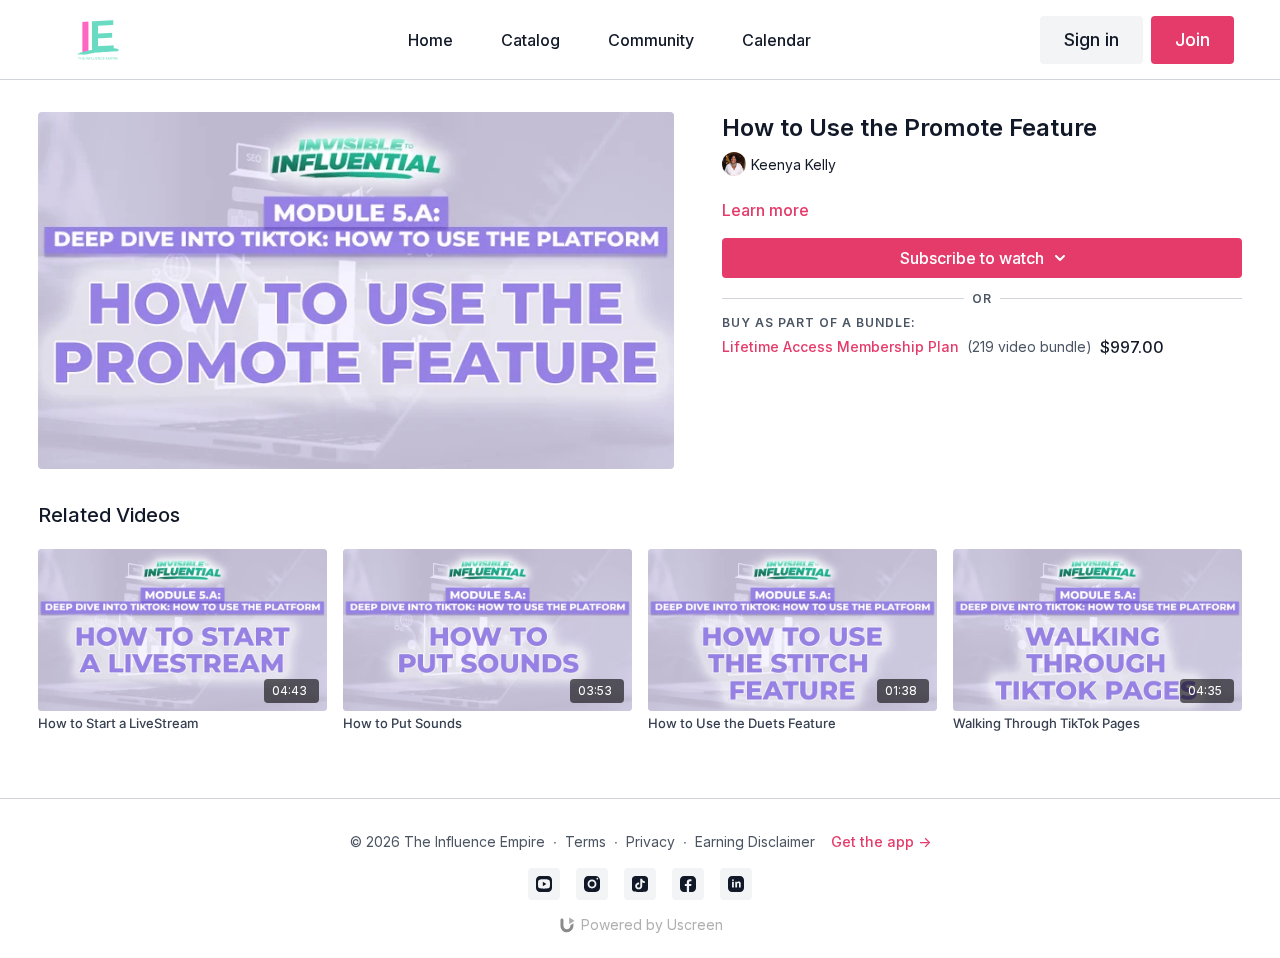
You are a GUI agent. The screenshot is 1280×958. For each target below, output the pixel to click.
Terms (585, 841)
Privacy (650, 841)
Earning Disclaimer (755, 841)
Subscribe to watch (972, 258)
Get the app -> (881, 841)
